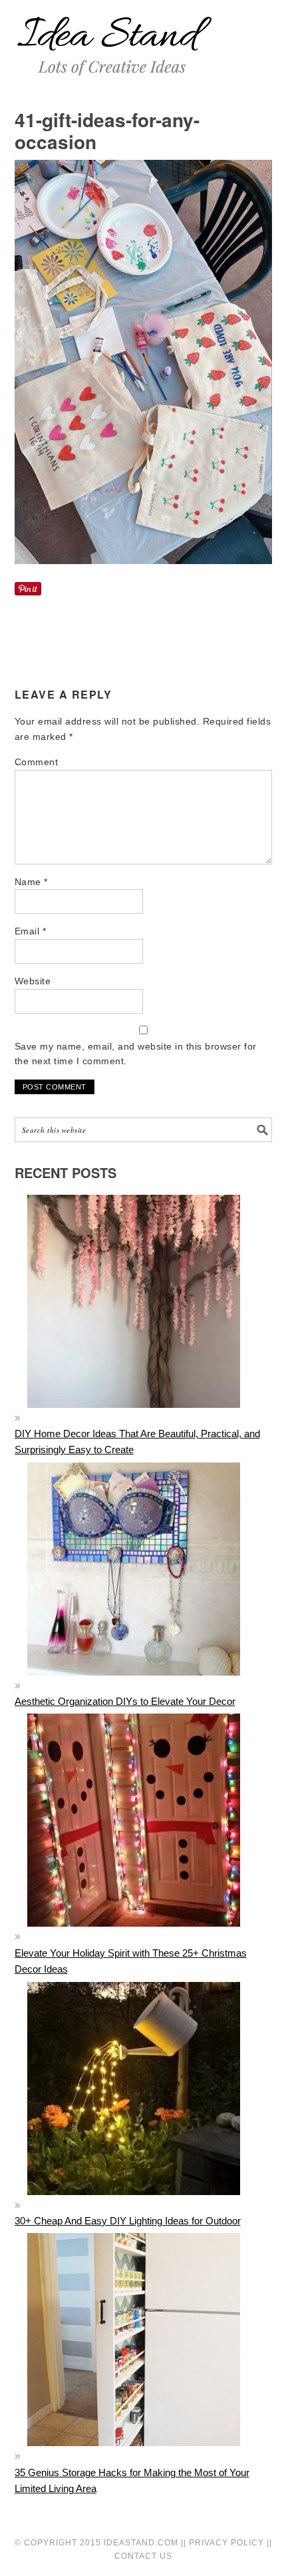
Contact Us (143, 2556)
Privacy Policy (226, 2543)
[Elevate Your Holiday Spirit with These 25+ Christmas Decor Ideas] (134, 1936)
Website (33, 981)
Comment (37, 762)
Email (31, 931)
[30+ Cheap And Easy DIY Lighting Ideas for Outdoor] (134, 2205)
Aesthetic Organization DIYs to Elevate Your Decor (125, 1701)
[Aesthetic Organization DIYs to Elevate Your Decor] (134, 1685)
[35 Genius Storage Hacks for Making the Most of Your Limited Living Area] (134, 2456)
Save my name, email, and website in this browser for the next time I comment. (136, 1054)
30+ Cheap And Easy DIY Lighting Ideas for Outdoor (128, 2221)
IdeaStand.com (141, 2543)
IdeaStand (114, 38)
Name (31, 882)
